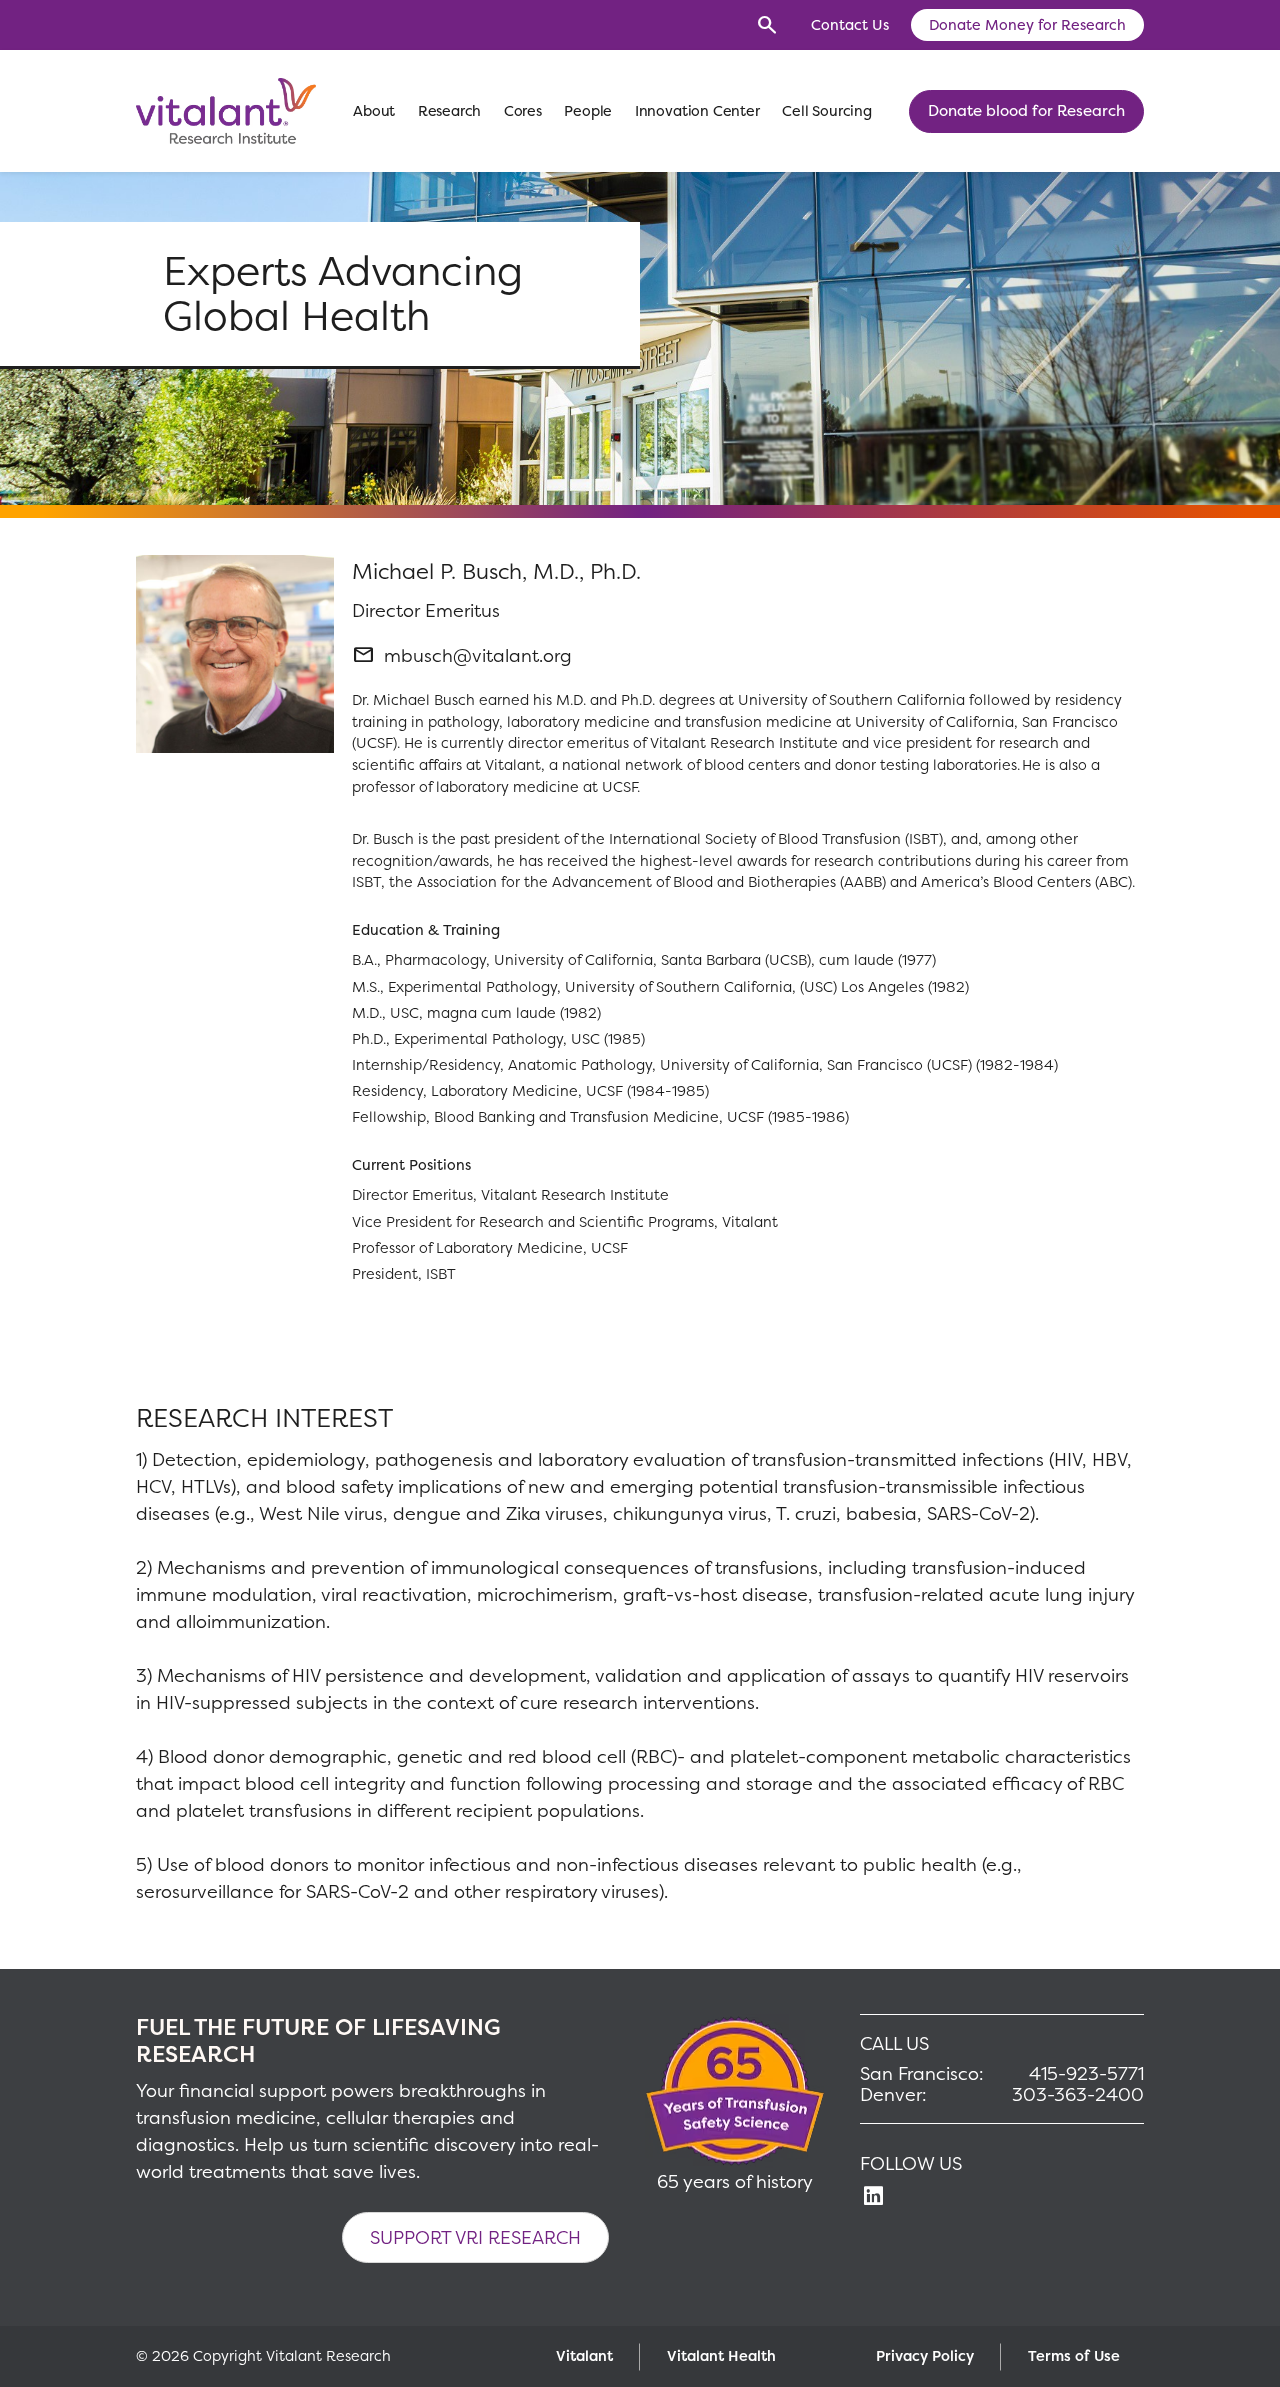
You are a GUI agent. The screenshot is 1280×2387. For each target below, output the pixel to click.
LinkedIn (873, 2196)
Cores (523, 111)
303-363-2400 (1078, 2095)
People (588, 111)
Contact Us (850, 25)
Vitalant (584, 2356)
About (374, 111)
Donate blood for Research (1026, 110)
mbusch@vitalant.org (478, 655)
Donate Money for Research (1027, 25)
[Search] (767, 25)
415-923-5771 (1086, 2074)
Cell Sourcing (827, 111)
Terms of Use (1074, 2356)
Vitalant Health (721, 2356)
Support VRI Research (475, 2237)
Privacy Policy (925, 2356)
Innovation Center (697, 111)
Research (450, 111)
